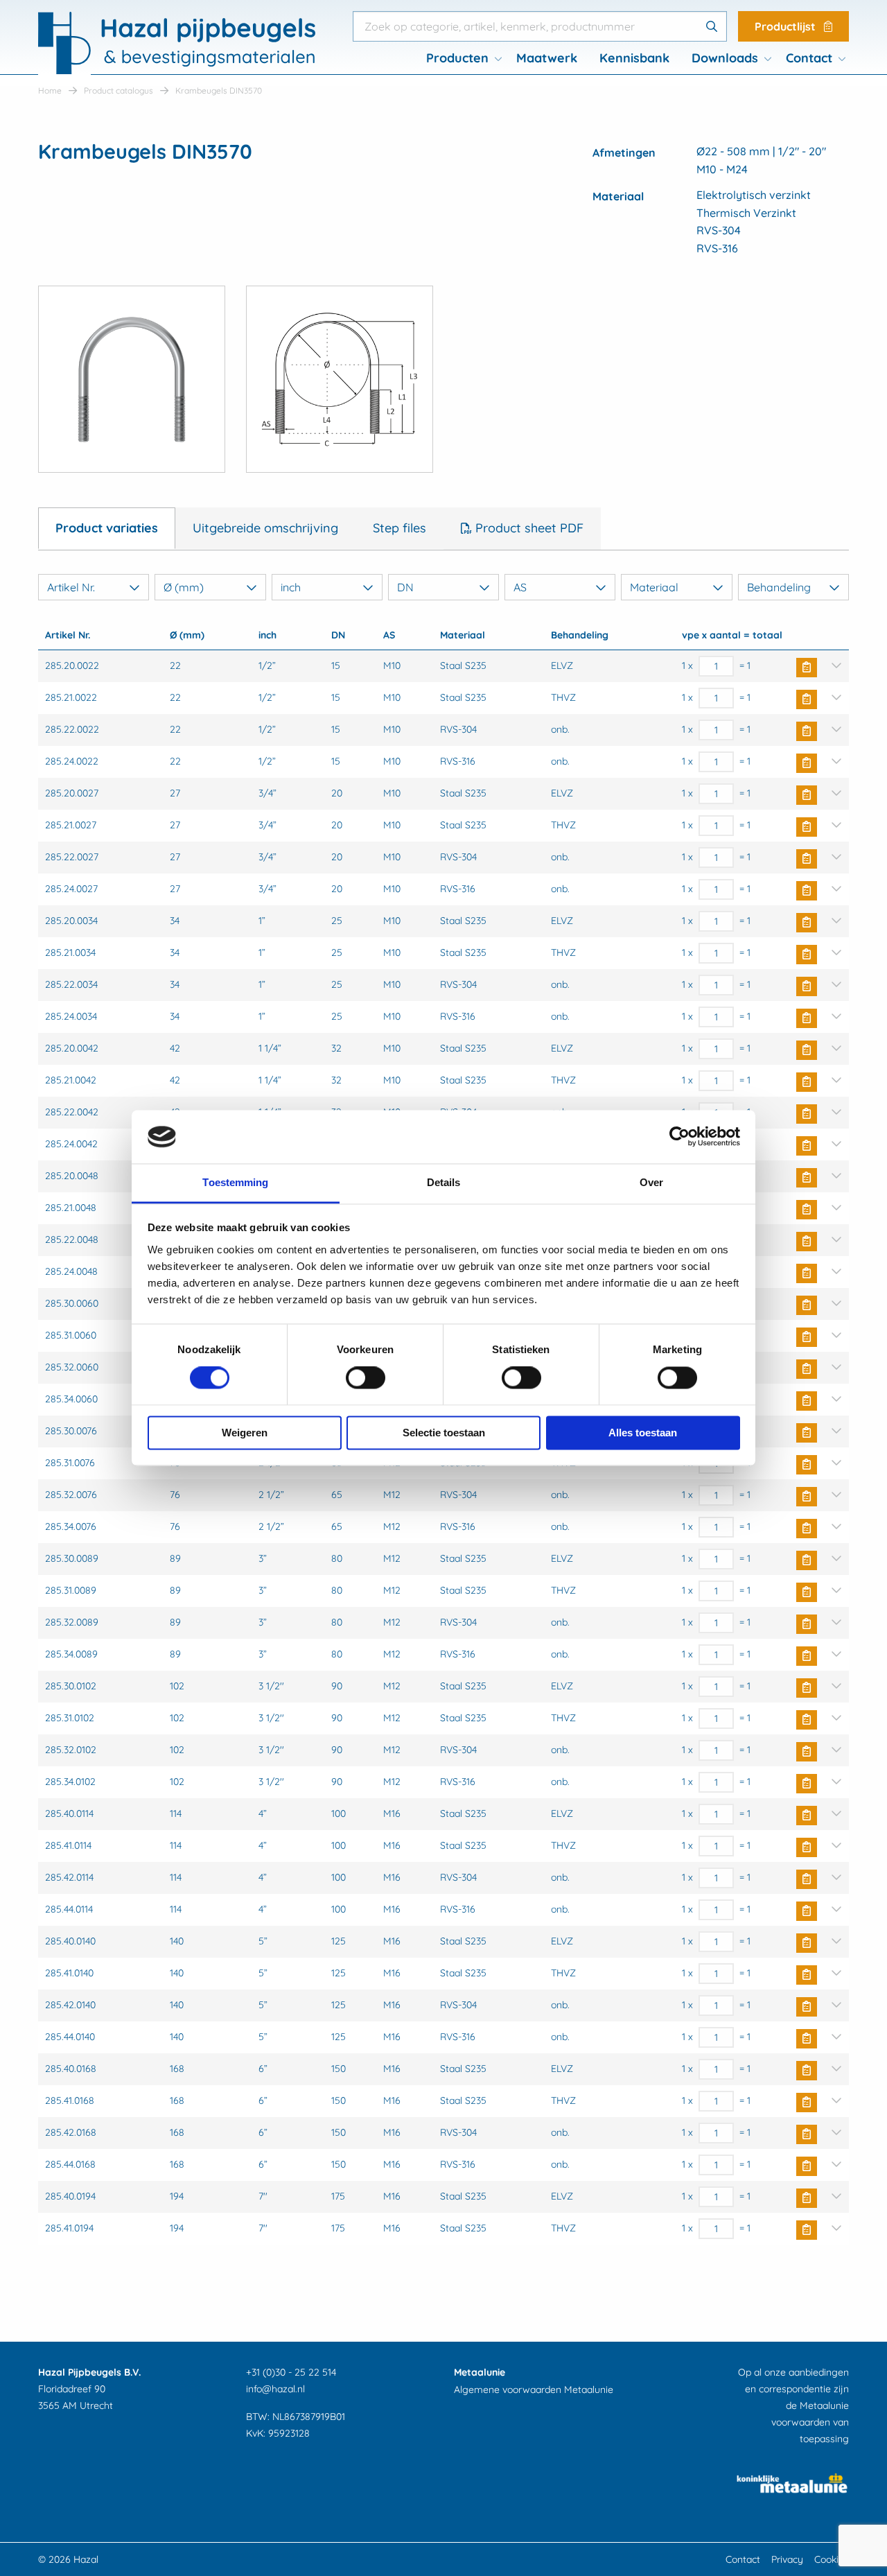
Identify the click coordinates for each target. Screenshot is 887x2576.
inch (291, 587)
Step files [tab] (399, 528)
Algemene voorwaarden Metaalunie (534, 2390)
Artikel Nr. (71, 587)
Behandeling (779, 587)
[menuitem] (460, 58)
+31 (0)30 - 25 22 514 (291, 2372)
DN (405, 587)
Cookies (832, 2559)
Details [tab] (444, 1182)
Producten (457, 58)
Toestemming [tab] (235, 1182)
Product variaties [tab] (107, 528)
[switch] (366, 1378)
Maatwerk (547, 58)
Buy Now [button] (807, 668)
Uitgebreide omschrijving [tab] (265, 528)
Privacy (787, 2559)
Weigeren (245, 1433)
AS (520, 587)
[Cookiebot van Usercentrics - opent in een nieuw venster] (679, 1137)
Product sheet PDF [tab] (528, 528)
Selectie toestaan (444, 1433)
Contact (809, 58)
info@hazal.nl (275, 2389)
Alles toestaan (643, 1433)
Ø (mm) (184, 587)
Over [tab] (651, 1182)
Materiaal (654, 587)
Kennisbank (634, 58)
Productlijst (787, 26)
